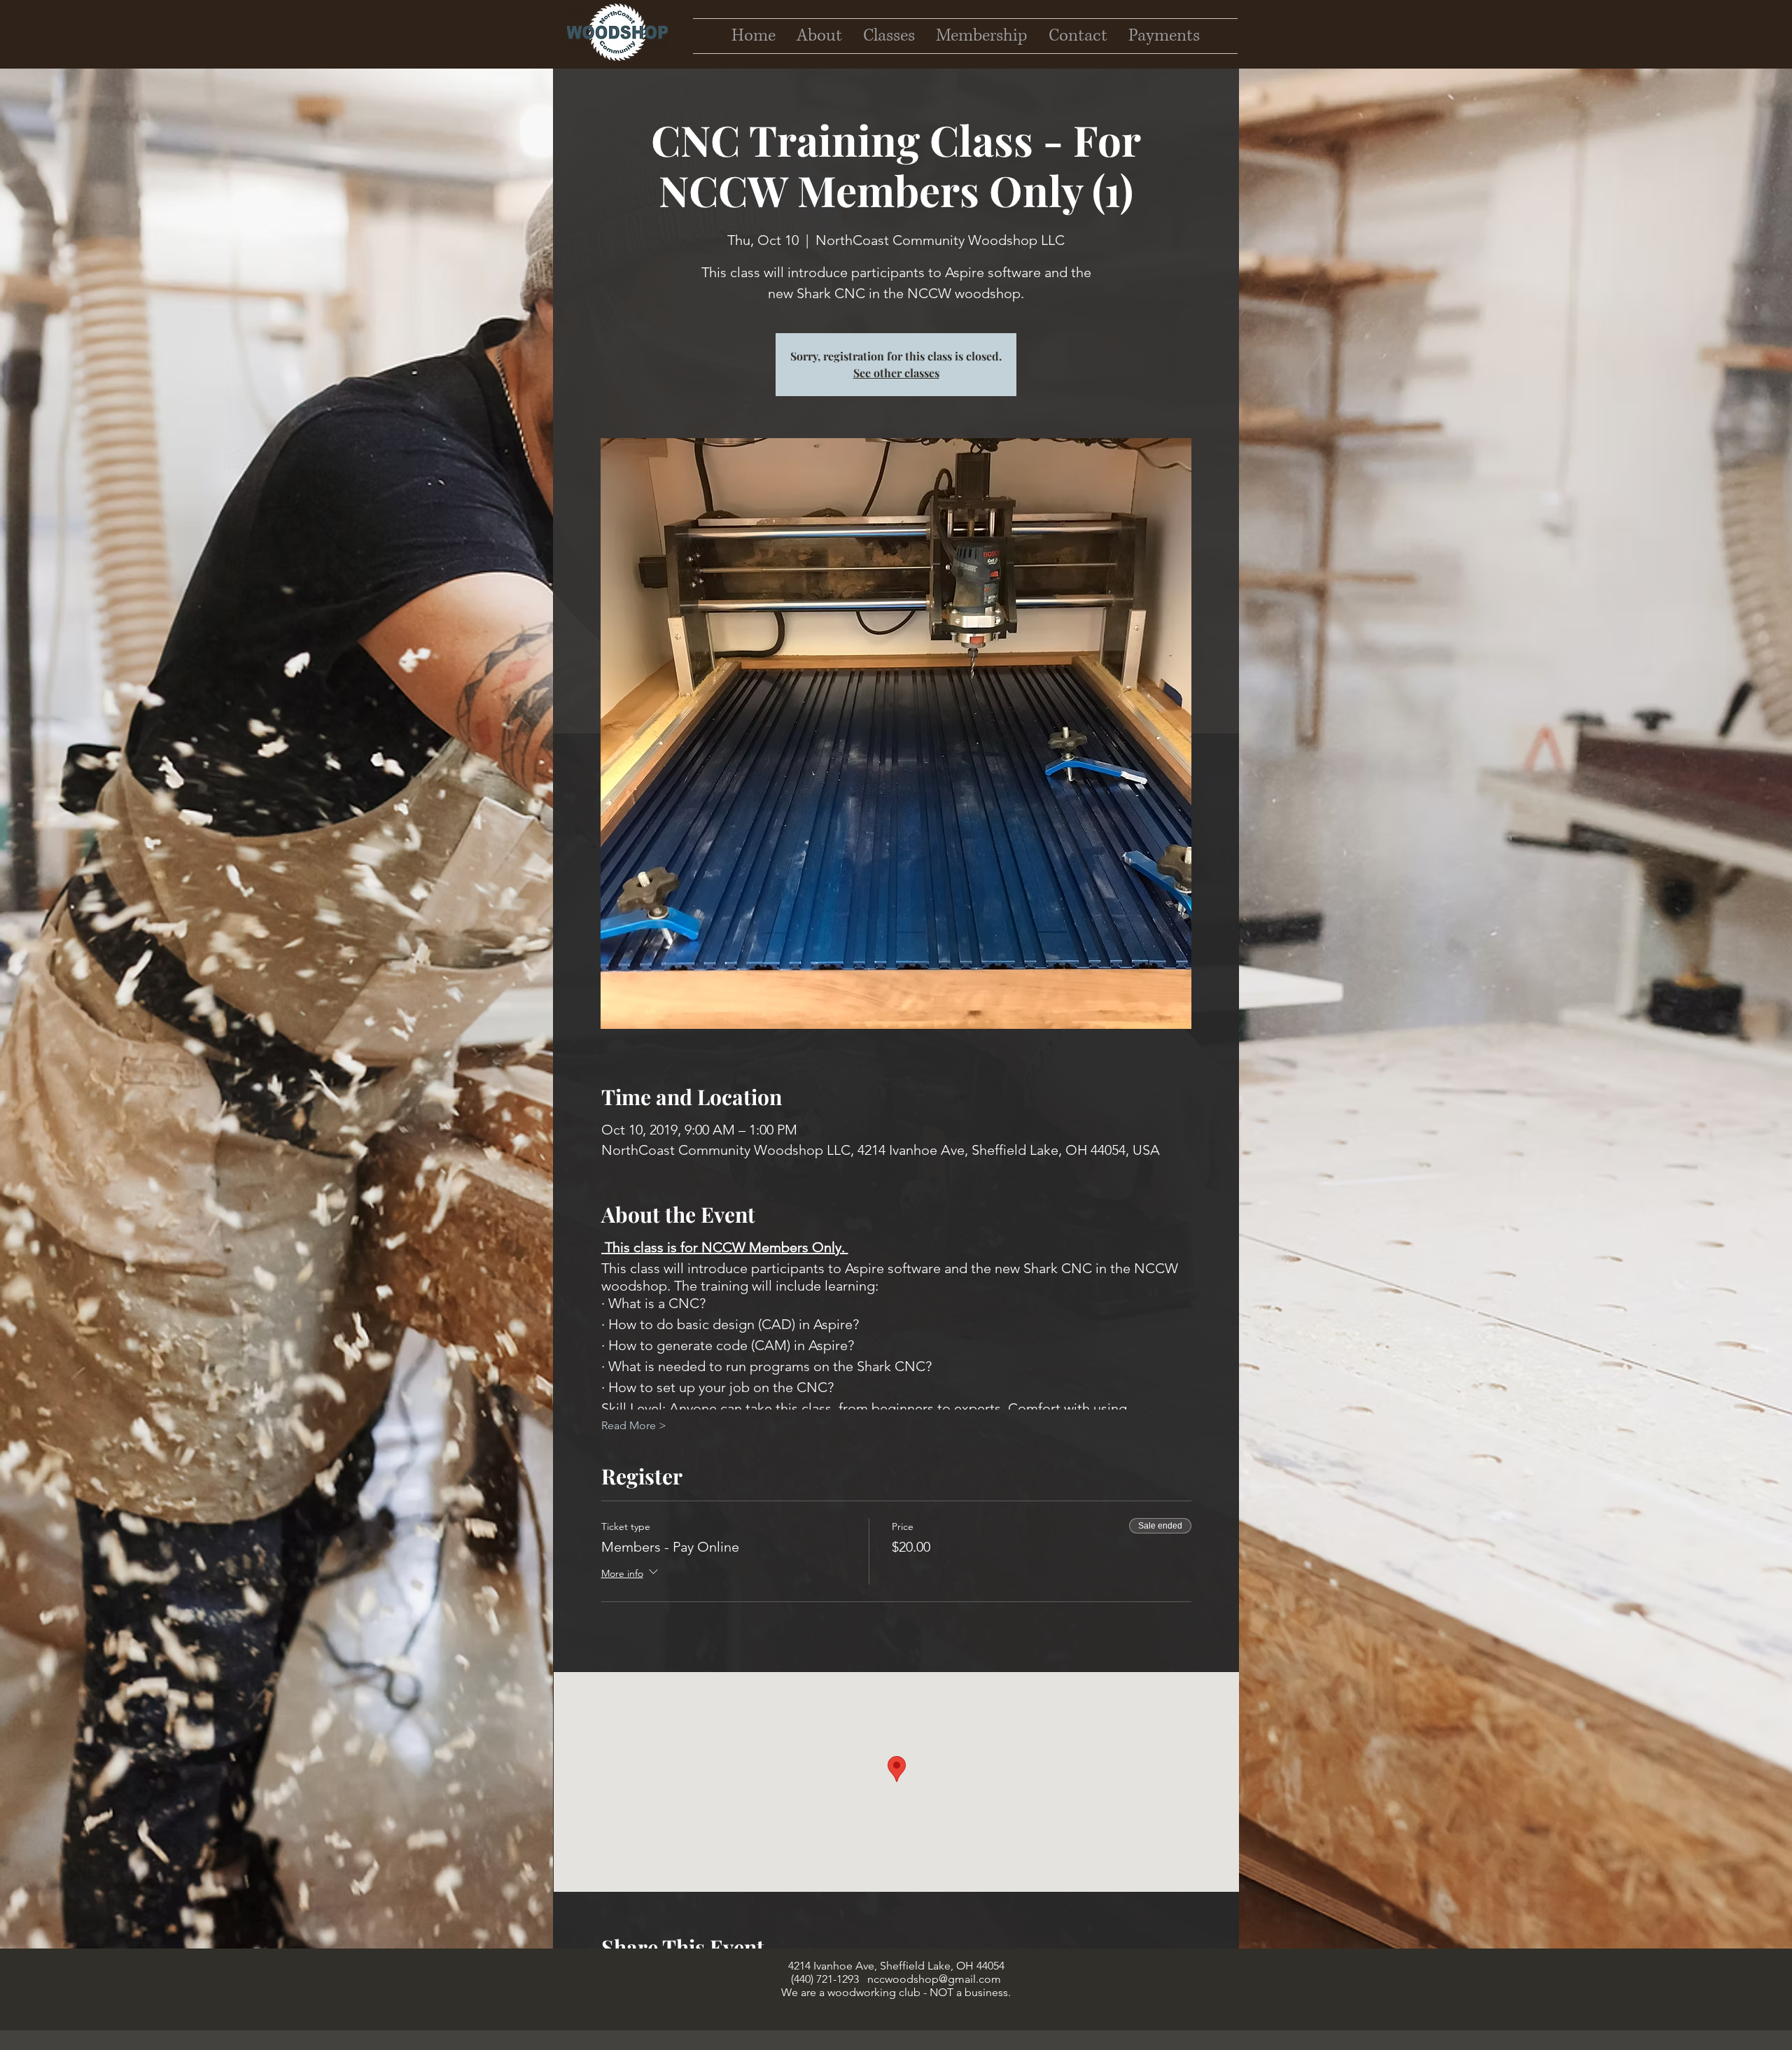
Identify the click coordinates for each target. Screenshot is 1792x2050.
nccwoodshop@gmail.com (934, 1979)
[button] (1078, 36)
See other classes (896, 373)
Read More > (634, 1425)
